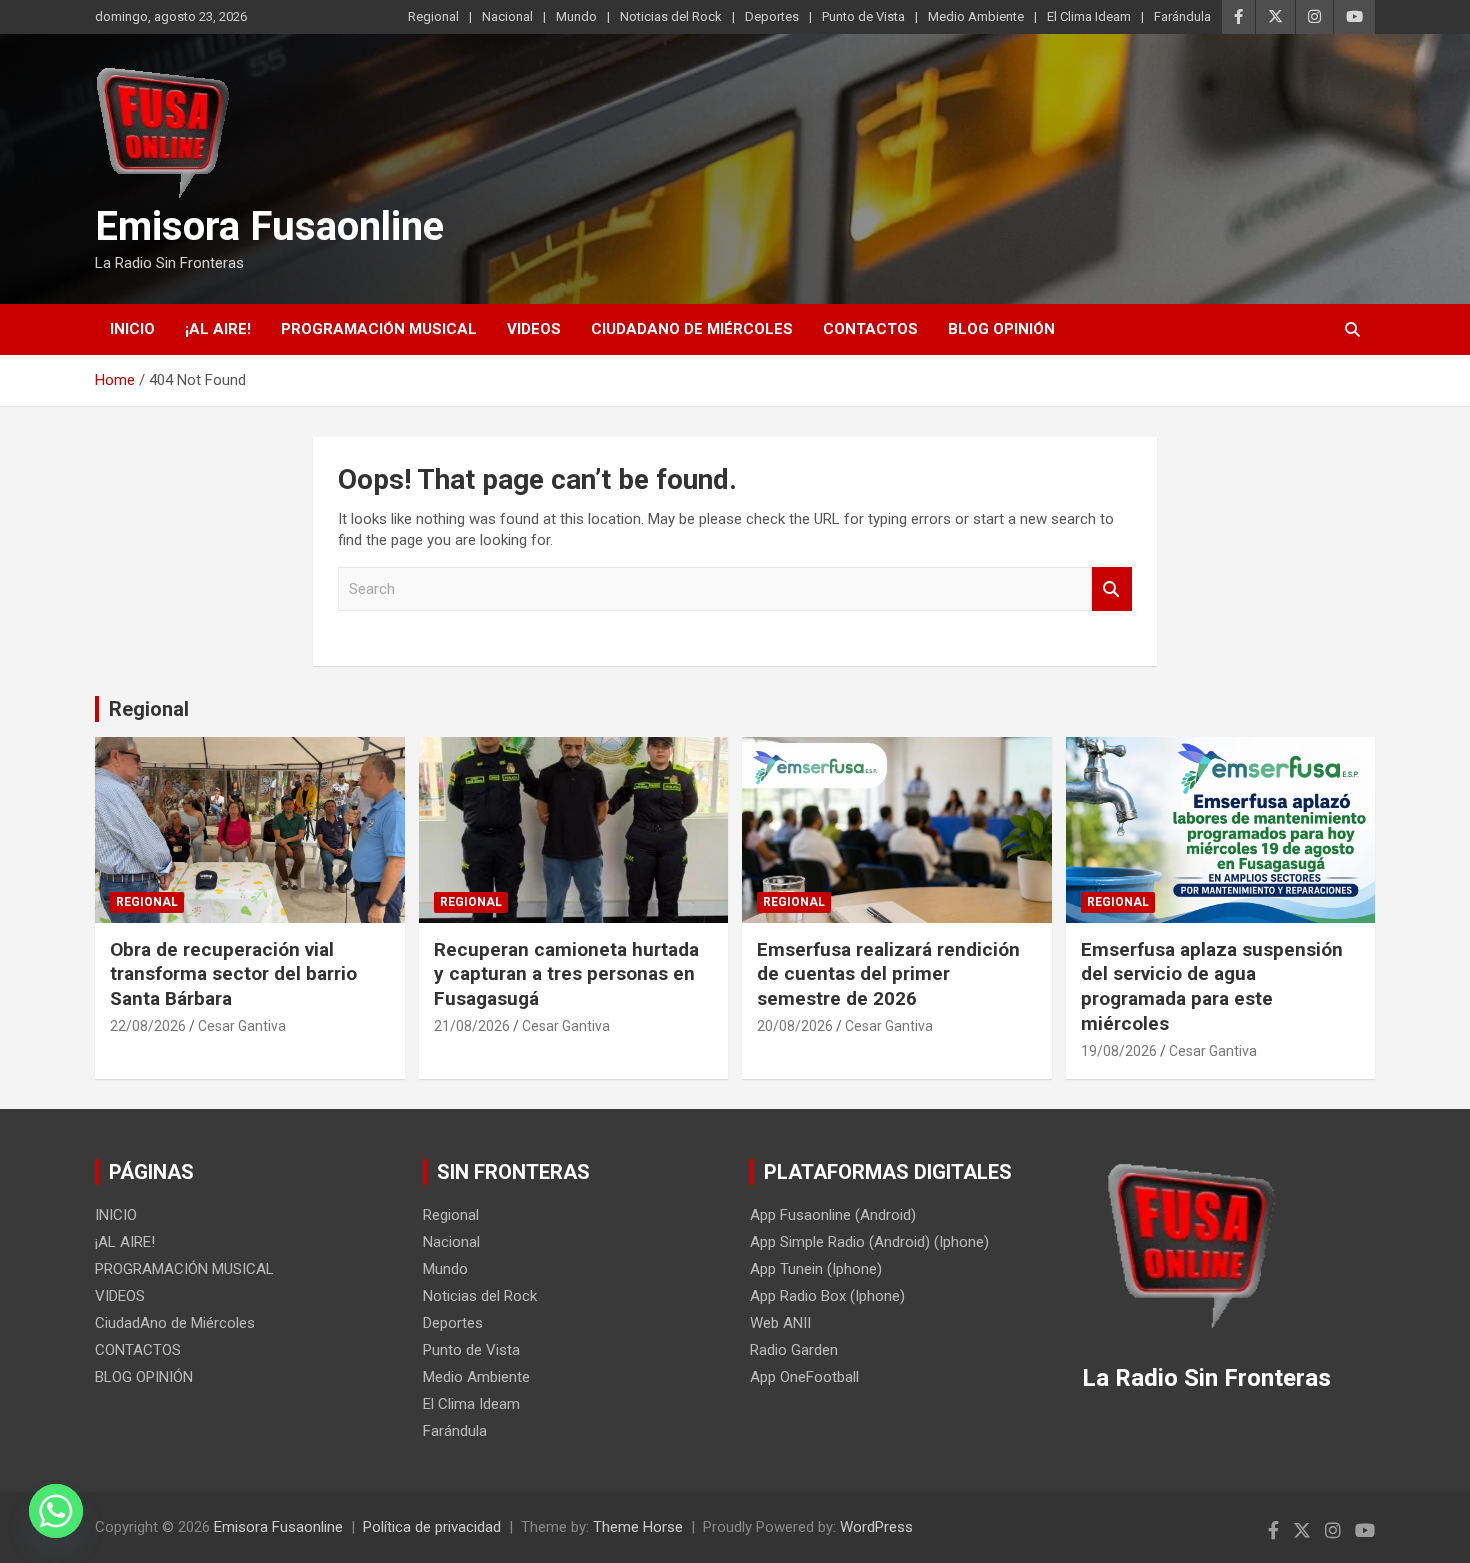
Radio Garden (794, 1350)
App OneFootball (804, 1377)
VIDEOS (534, 329)
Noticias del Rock (671, 16)
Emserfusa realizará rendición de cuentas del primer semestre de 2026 (888, 974)
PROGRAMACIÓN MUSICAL (379, 329)
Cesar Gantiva (242, 1026)
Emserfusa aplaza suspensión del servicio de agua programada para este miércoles (1212, 986)
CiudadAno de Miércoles (692, 329)
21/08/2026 (472, 1026)
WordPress (876, 1527)
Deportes (772, 16)
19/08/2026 (1119, 1051)
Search (1112, 589)
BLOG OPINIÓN (1001, 329)
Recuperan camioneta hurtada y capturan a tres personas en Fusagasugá (566, 974)
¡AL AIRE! (218, 329)
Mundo (576, 16)
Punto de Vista (863, 16)
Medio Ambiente (976, 16)
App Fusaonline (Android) (833, 1215)
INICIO (132, 329)
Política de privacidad (432, 1527)
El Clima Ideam (1089, 16)
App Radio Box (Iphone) (827, 1296)
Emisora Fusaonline (269, 226)
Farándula (1182, 16)
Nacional (507, 16)
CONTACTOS (870, 329)
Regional (433, 16)
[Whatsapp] (56, 1511)
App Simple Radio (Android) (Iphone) (869, 1242)
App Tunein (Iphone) (816, 1269)
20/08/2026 (795, 1026)
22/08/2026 (148, 1026)
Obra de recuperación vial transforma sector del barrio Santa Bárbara (233, 974)
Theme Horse (638, 1527)
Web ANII (780, 1323)
